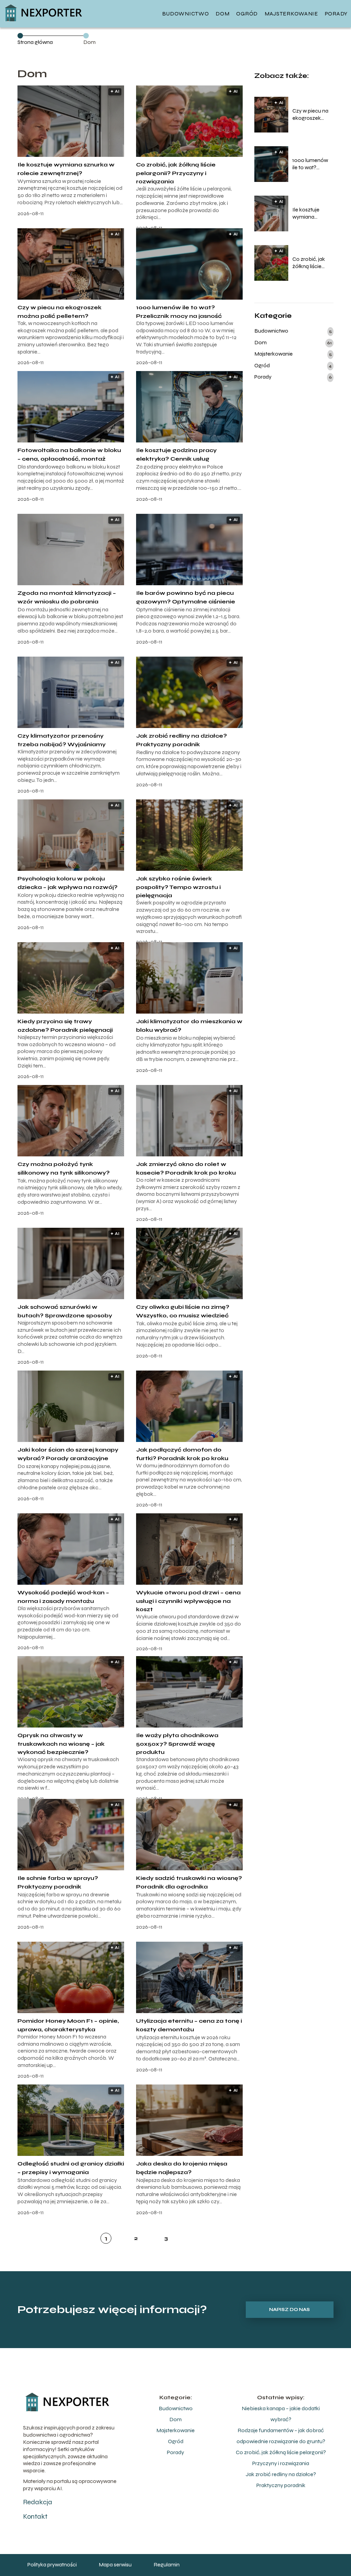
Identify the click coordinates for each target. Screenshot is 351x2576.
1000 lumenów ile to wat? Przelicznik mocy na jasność (313, 164)
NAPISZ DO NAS (289, 2310)
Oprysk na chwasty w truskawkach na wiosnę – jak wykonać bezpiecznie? (61, 1744)
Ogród (247, 14)
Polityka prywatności (52, 2565)
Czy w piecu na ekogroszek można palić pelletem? (310, 115)
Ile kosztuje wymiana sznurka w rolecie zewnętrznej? (308, 213)
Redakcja (38, 2502)
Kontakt (35, 2516)
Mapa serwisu (115, 2565)
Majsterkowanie (291, 14)
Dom (222, 14)
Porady (336, 14)
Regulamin (167, 2565)
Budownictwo (186, 14)
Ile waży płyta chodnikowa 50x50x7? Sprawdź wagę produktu (177, 1744)
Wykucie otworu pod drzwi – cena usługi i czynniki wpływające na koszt (188, 1601)
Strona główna (35, 42)
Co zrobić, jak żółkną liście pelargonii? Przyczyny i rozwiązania (176, 173)
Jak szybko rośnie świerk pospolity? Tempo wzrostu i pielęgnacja (178, 887)
